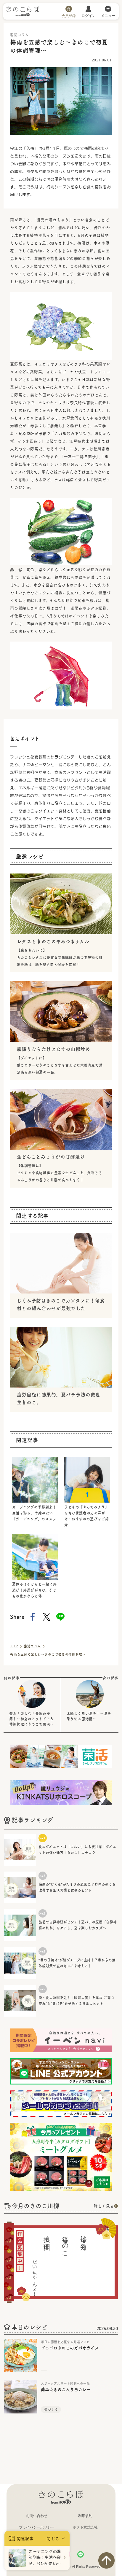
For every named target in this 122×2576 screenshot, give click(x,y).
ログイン (89, 15)
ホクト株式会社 (85, 2527)
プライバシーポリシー (37, 2527)
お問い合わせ (37, 2516)
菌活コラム (32, 1646)
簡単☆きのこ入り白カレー (66, 2389)
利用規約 (85, 2516)
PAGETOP (106, 2560)
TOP (14, 1646)
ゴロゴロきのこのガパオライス (70, 2348)
